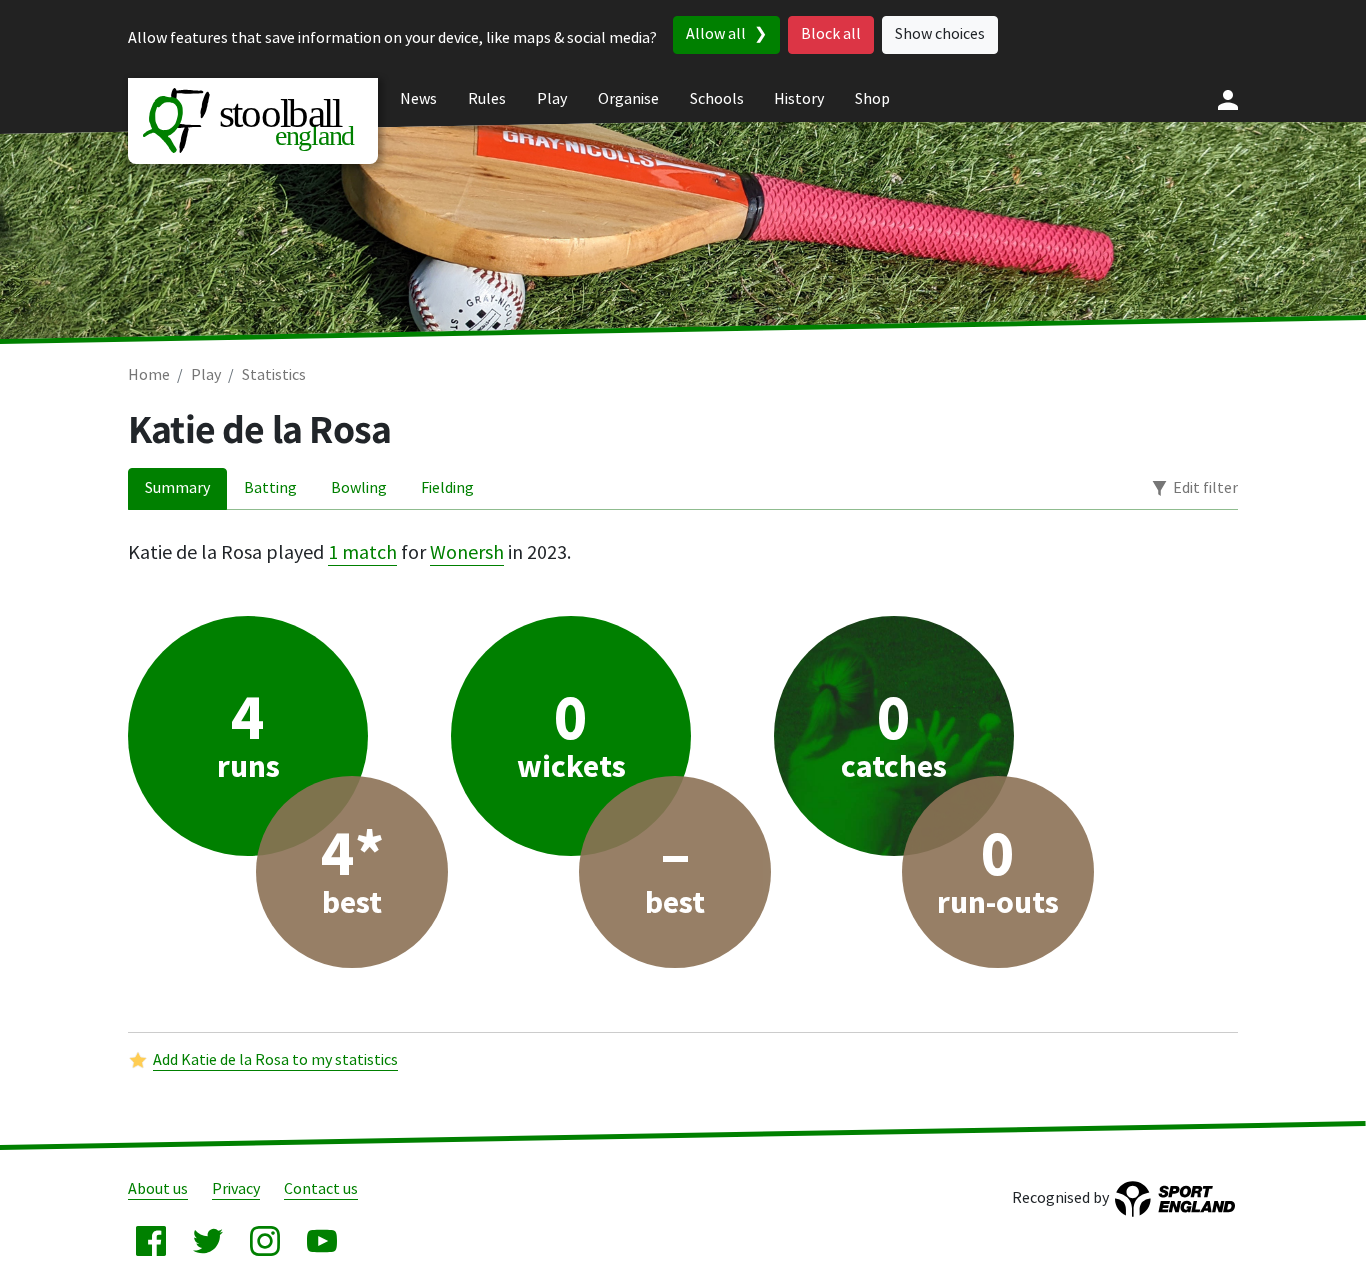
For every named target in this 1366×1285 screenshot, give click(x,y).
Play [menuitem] (552, 99)
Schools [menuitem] (717, 99)
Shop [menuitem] (872, 99)
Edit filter (1205, 488)
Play (206, 375)
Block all (831, 34)
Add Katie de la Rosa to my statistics (275, 1060)
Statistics (274, 375)
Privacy (236, 1189)
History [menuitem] (799, 99)
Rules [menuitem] (487, 99)
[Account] (1228, 100)
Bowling (359, 488)
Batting (270, 488)
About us (158, 1189)
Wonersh (467, 553)
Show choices (940, 34)
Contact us (321, 1189)
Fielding (447, 488)
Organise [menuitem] (628, 99)
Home (149, 375)
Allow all (716, 34)
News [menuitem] (418, 99)
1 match (362, 553)
